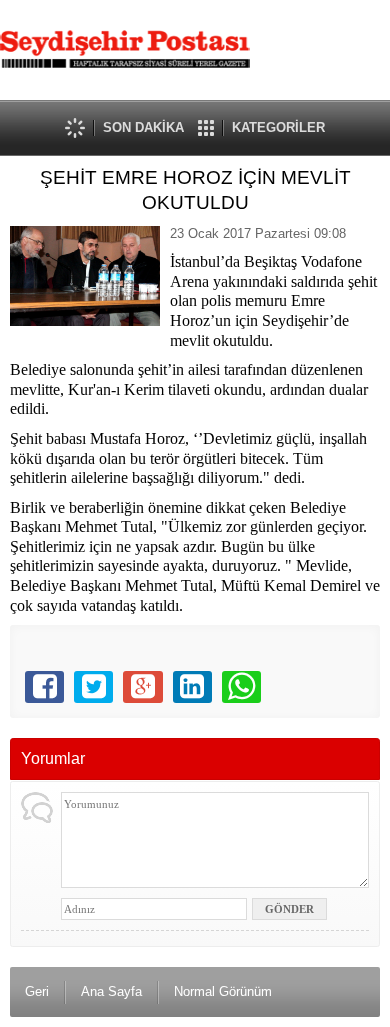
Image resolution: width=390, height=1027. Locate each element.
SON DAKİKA (143, 127)
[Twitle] (93, 687)
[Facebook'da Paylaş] (44, 687)
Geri (37, 991)
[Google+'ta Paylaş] (142, 687)
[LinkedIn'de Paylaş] (192, 687)
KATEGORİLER (278, 127)
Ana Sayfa (111, 991)
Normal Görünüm (223, 991)
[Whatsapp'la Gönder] (241, 687)
